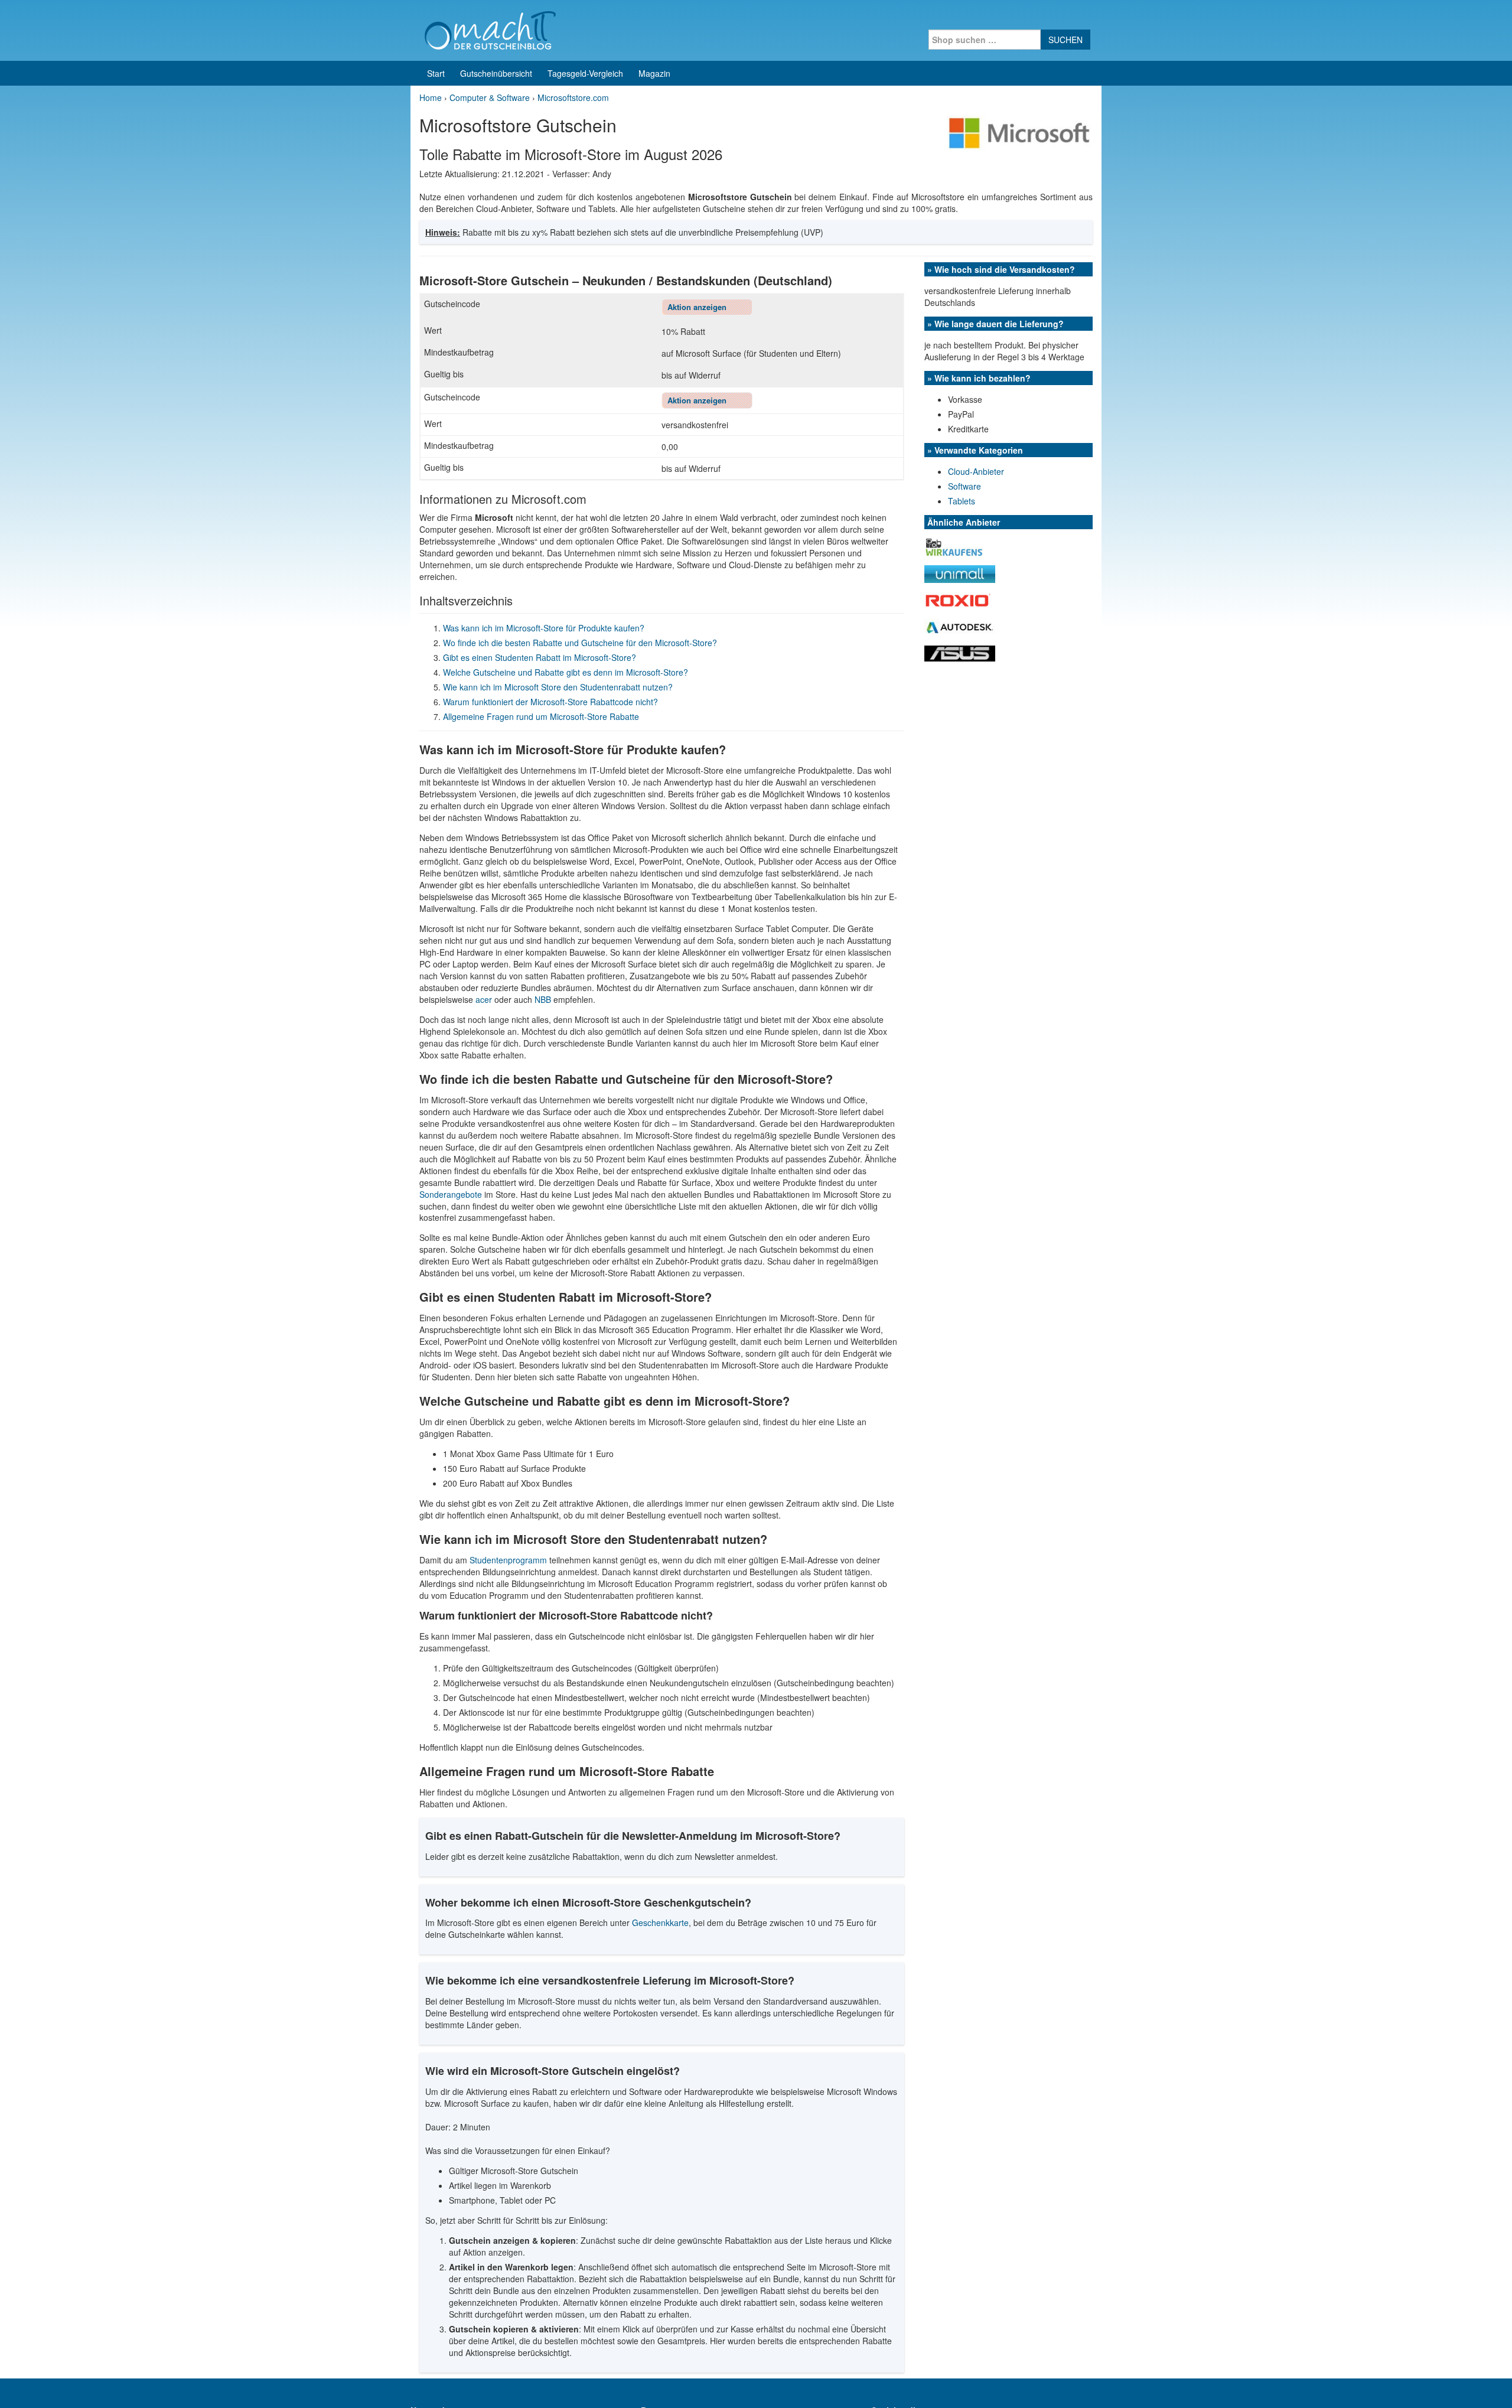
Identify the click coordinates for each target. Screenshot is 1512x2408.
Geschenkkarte (660, 1923)
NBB (543, 999)
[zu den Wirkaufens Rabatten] (954, 546)
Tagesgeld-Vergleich (585, 73)
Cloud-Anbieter (976, 471)
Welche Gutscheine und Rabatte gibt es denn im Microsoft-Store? (566, 672)
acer (484, 999)
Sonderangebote (451, 1194)
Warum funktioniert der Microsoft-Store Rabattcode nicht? (550, 702)
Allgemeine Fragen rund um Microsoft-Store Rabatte (541, 716)
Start (436, 73)
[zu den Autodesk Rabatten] (960, 627)
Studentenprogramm (508, 1560)
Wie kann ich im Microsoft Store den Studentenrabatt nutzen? (558, 687)
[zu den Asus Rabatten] (960, 652)
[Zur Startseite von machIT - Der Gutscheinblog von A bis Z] (490, 29)
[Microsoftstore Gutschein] (1020, 132)
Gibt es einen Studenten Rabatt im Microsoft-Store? (540, 657)
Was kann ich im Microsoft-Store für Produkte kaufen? (544, 628)
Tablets (962, 501)
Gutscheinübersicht (496, 73)
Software (964, 486)
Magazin (654, 73)
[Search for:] (985, 40)
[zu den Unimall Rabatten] (960, 573)
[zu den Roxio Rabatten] (960, 599)
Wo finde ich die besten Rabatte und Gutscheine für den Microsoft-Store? (580, 643)
